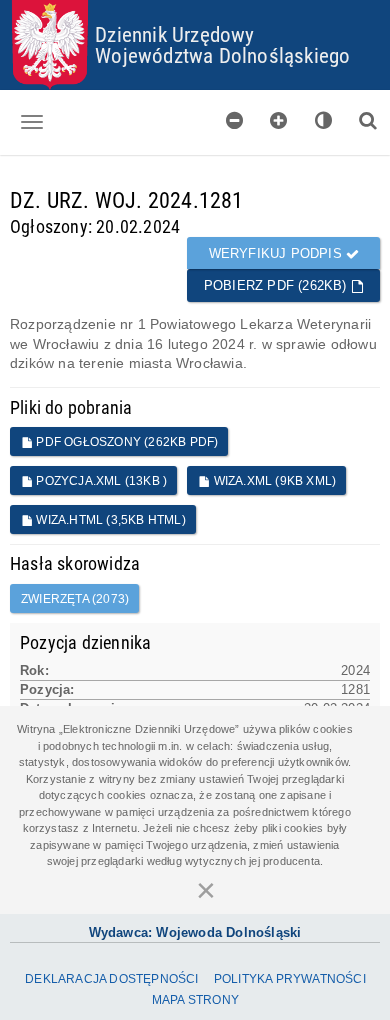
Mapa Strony (195, 1000)
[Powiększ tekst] (279, 120)
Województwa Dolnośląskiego (222, 55)
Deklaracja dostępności (111, 979)
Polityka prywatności (290, 979)
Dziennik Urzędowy (174, 34)
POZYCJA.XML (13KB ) (100, 481)
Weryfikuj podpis (277, 253)
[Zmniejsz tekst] (235, 120)
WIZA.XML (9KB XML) (273, 481)
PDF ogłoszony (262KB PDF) (125, 442)
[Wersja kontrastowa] (324, 120)
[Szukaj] (368, 120)
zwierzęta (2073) (75, 599)
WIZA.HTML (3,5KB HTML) (109, 520)
